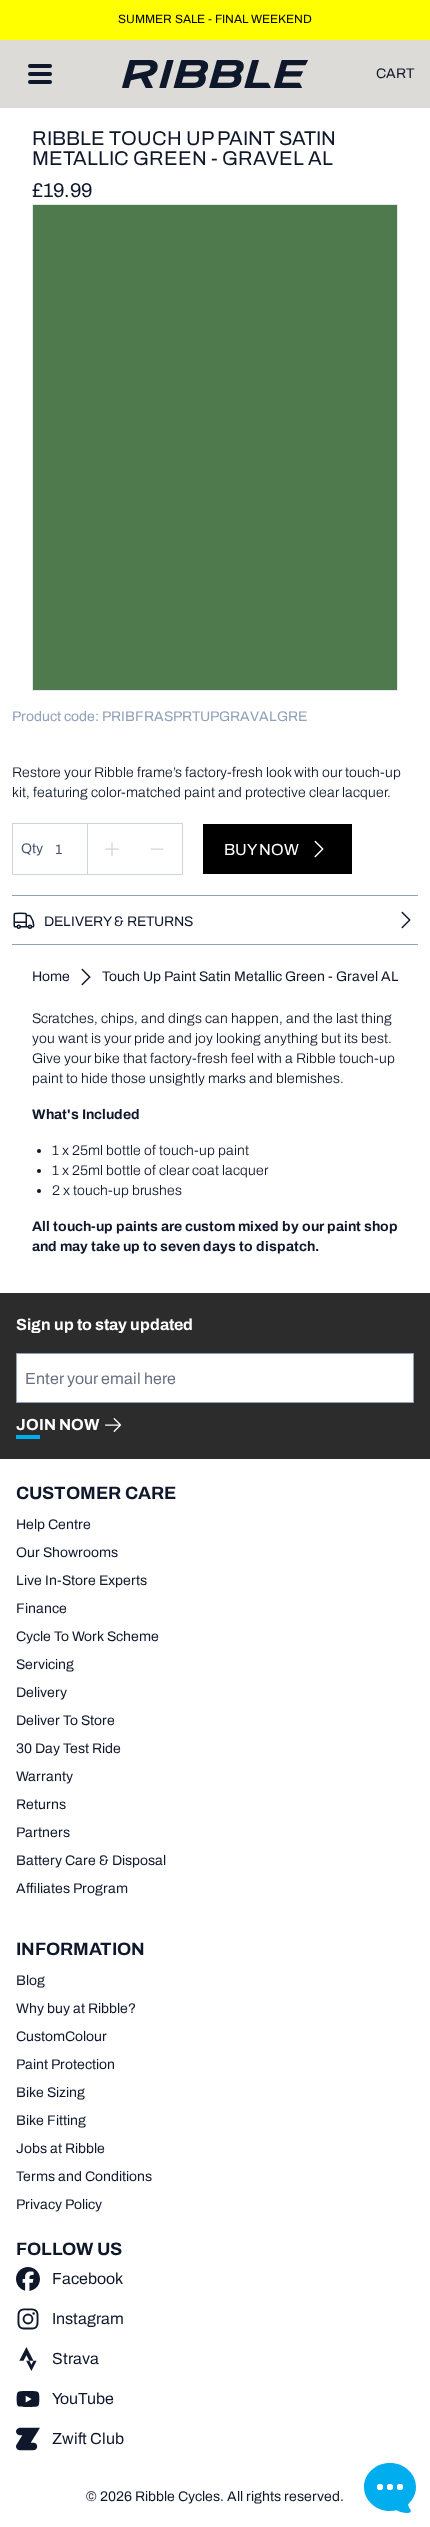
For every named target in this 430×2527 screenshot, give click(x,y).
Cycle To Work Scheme (87, 1636)
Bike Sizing (50, 2092)
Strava (75, 2358)
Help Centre (53, 1524)
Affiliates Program (72, 1888)
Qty (32, 848)
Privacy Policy (59, 2204)
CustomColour (61, 2036)
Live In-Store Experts (81, 1580)
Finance (41, 1608)
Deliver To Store (65, 1720)
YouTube (83, 2398)
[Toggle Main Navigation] (40, 74)
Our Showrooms (67, 1552)
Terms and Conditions (84, 2176)
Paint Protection (65, 2064)
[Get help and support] (390, 2487)
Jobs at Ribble (60, 2148)
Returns (41, 1804)
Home (51, 976)
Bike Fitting (51, 2120)
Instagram (88, 2318)
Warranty (44, 1776)
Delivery (41, 1692)
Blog (30, 1980)
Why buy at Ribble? (76, 2008)
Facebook (87, 2278)
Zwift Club (88, 2438)
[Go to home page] (215, 74)
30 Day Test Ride (68, 1748)
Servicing (45, 1664)
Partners (43, 1832)
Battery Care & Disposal (91, 1860)
